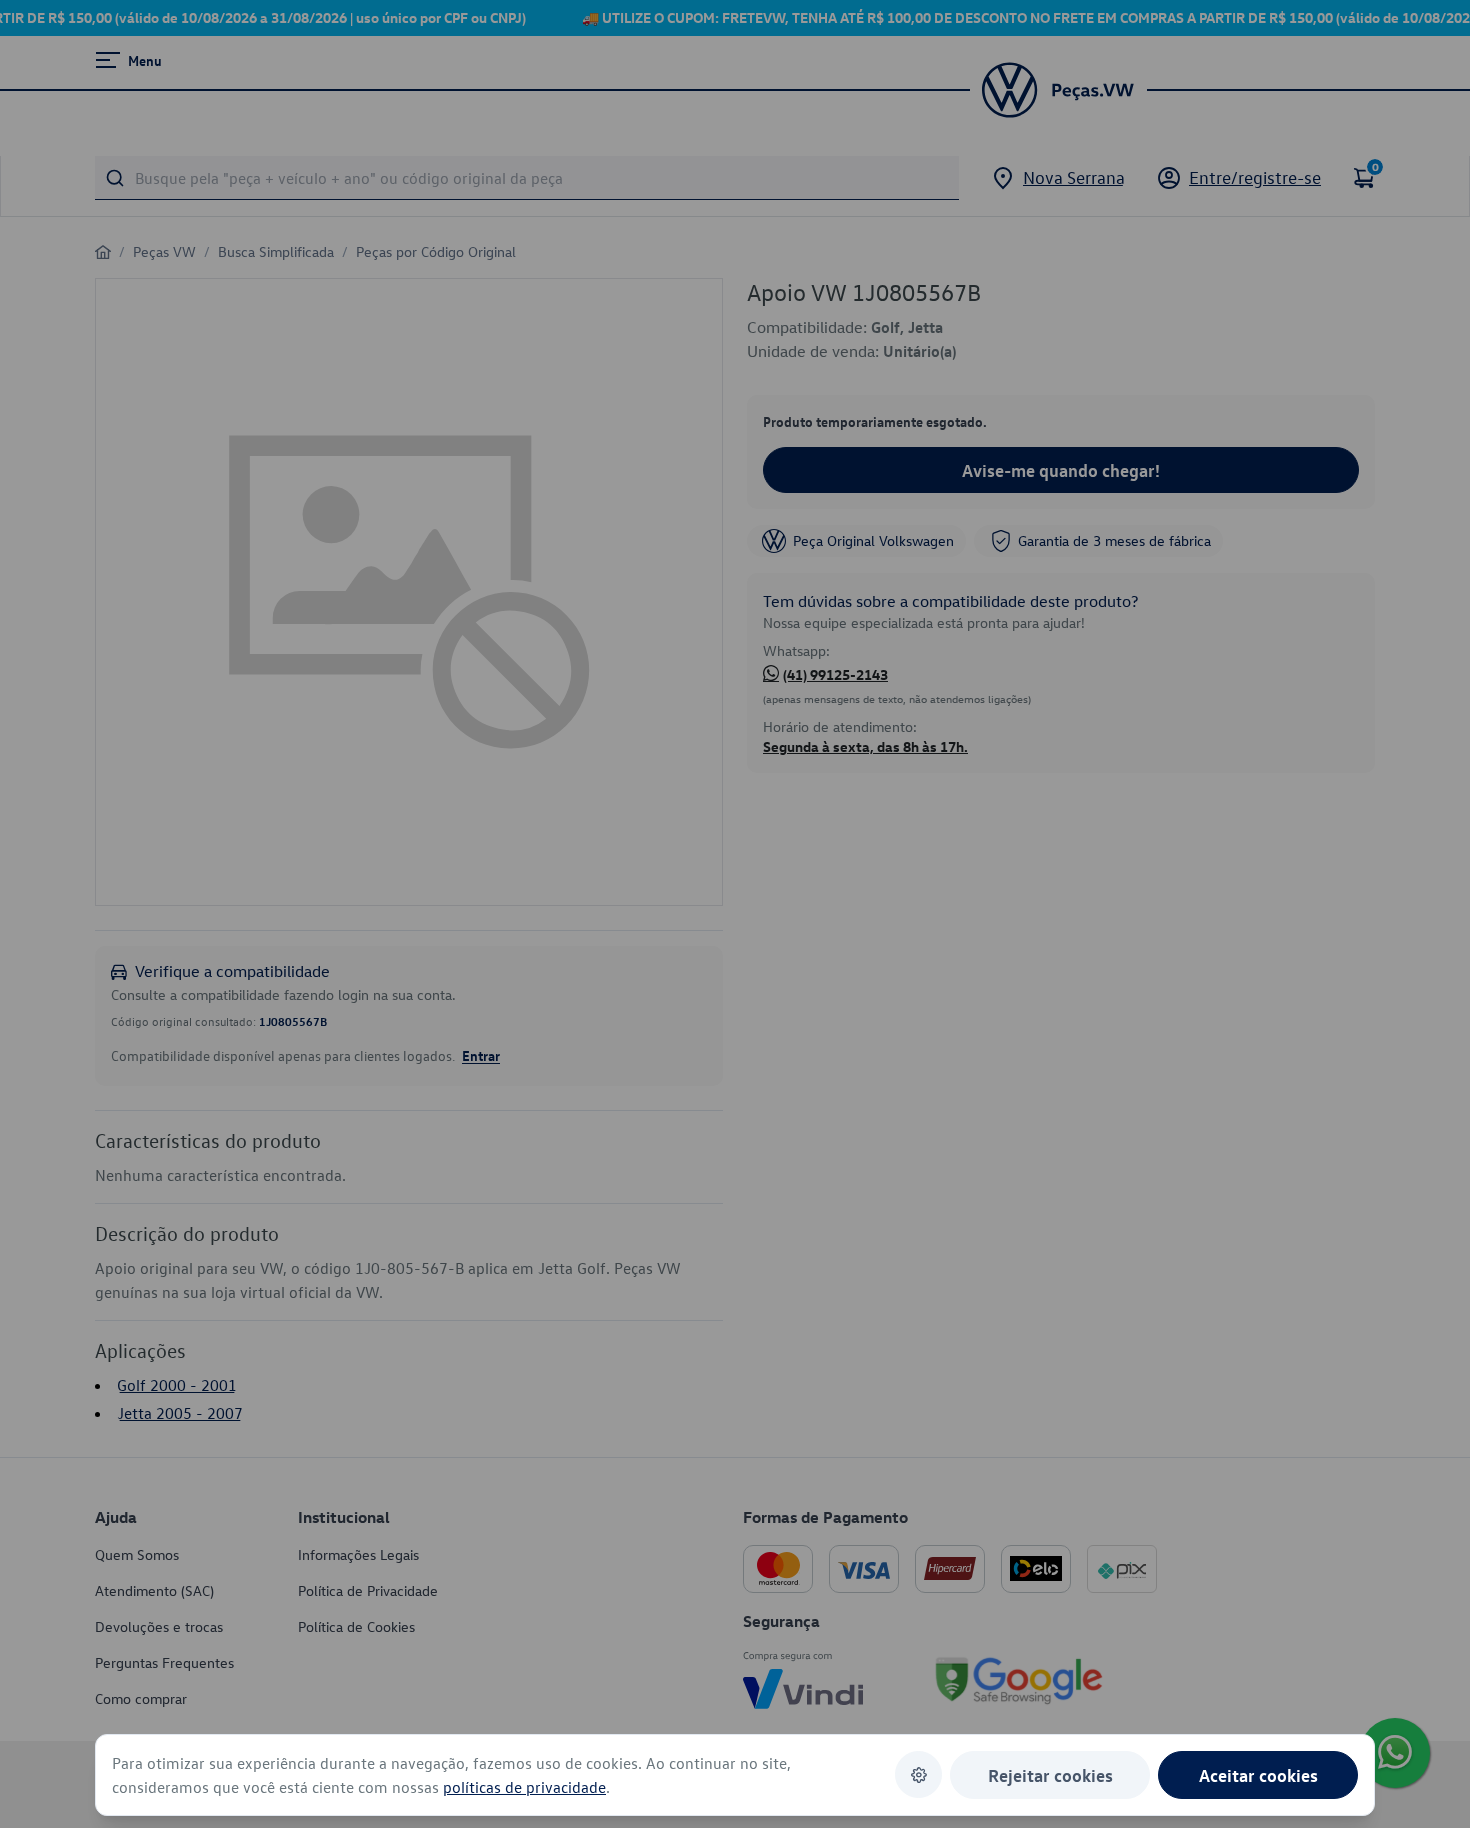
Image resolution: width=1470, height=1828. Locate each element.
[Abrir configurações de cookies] (918, 1774)
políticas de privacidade (524, 1787)
